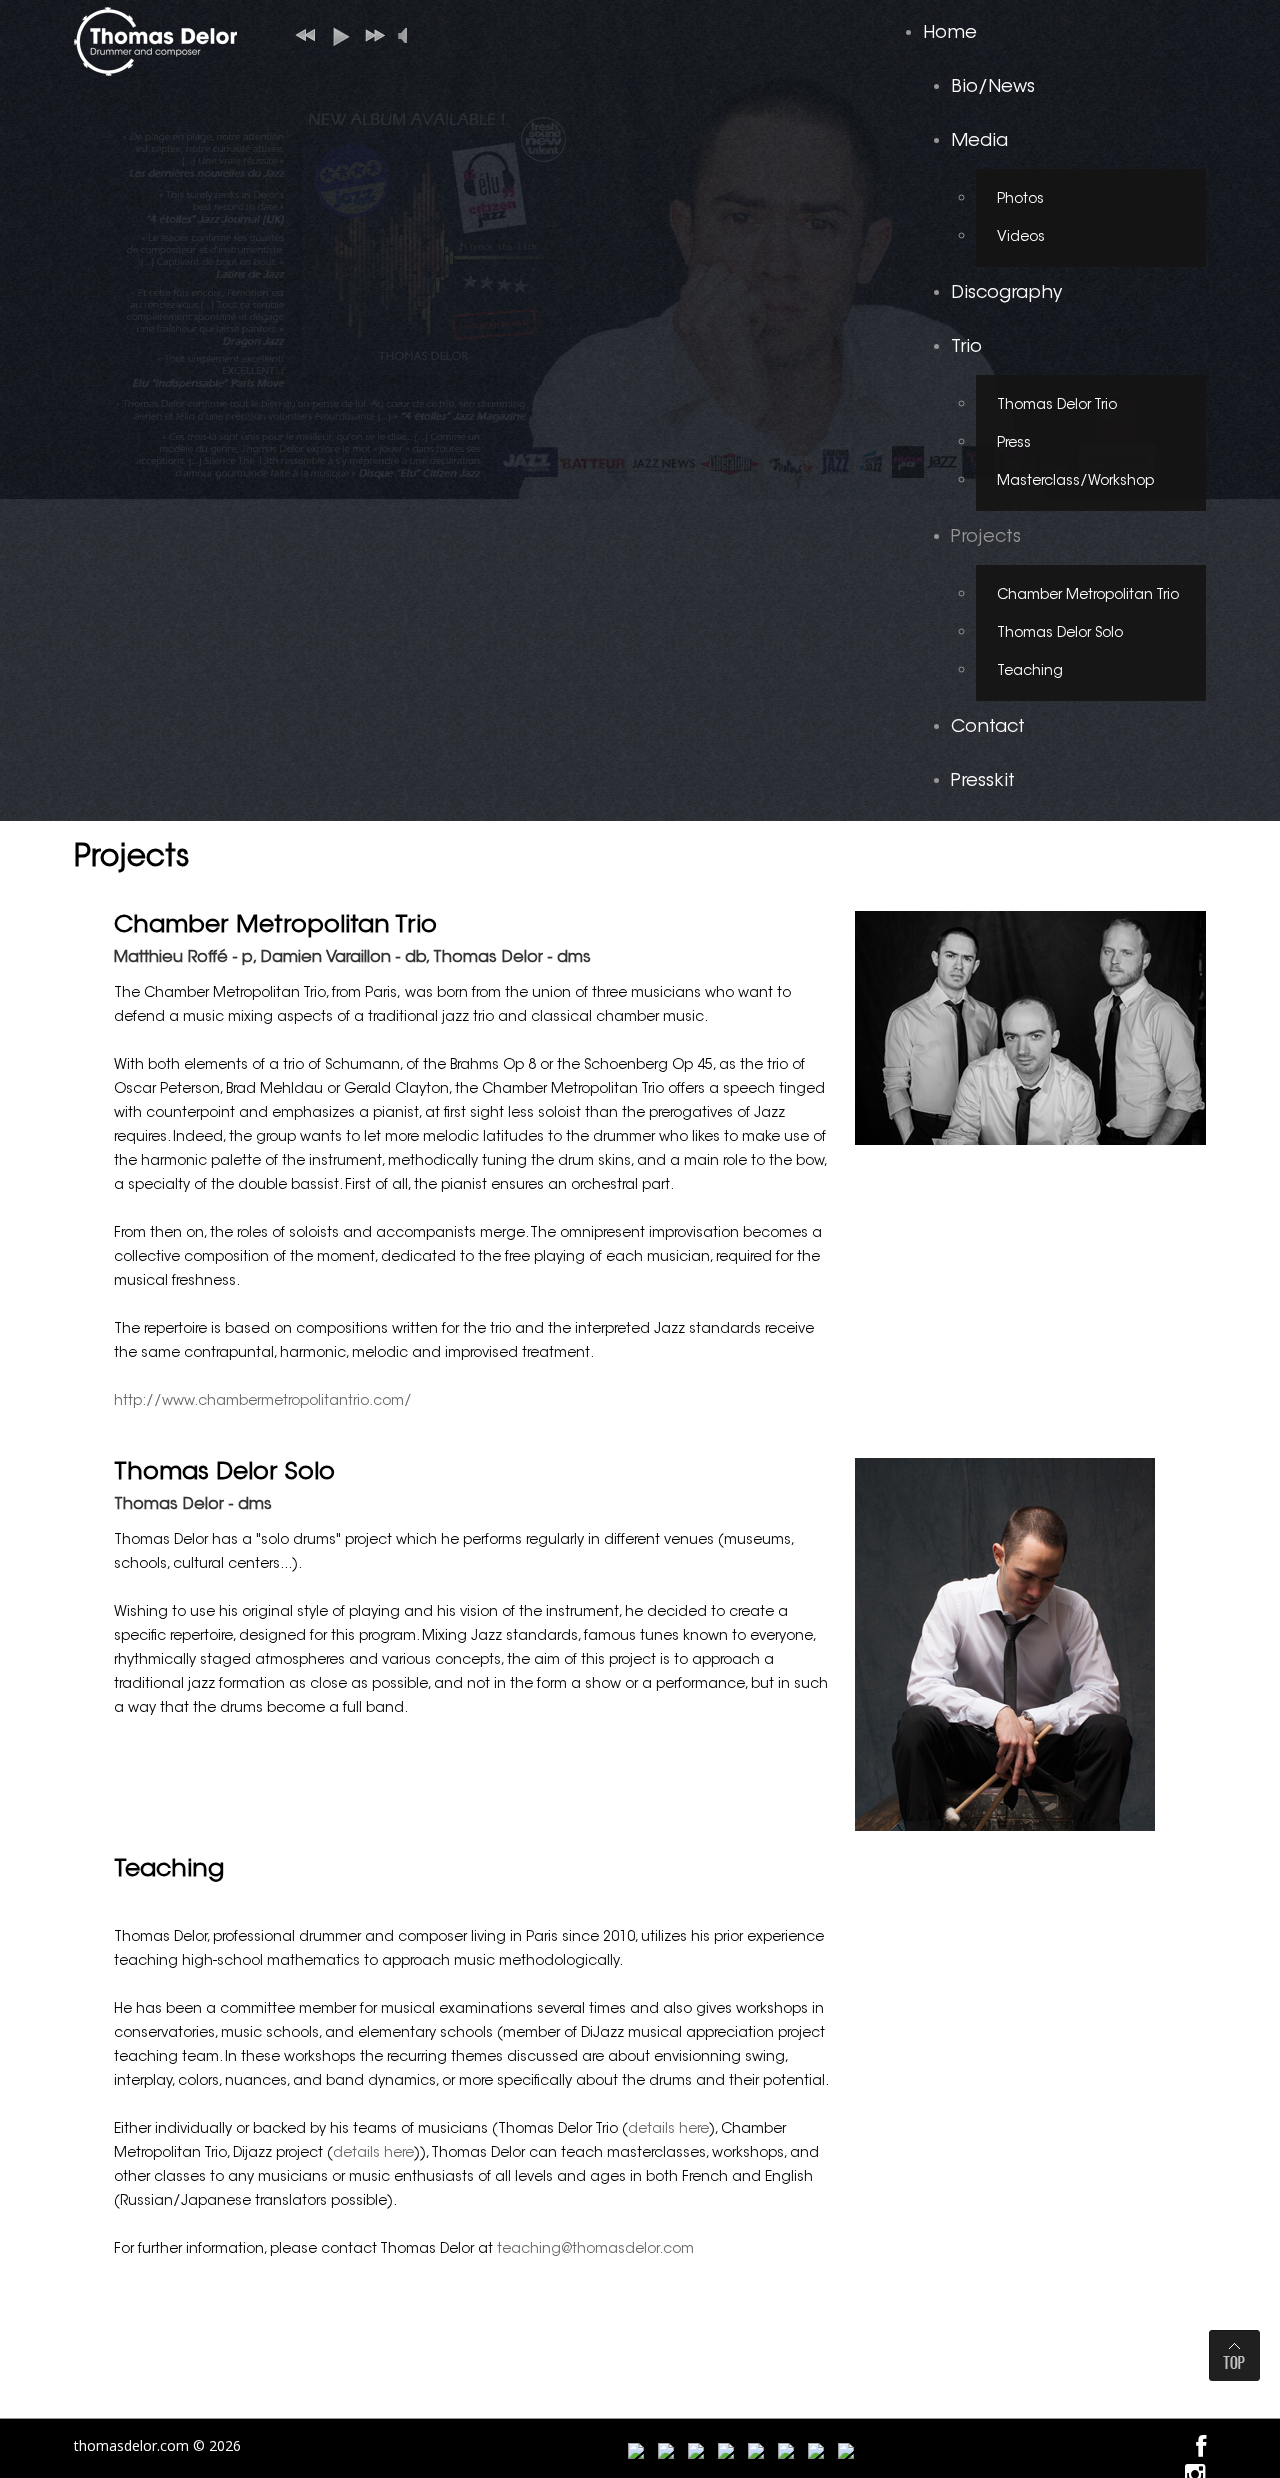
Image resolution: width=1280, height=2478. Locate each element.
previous (303, 35)
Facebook (1201, 2447)
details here (668, 2130)
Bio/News (993, 88)
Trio (966, 348)
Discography (1006, 294)
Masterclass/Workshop (1075, 482)
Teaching (1030, 672)
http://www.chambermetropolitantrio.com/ (263, 1402)
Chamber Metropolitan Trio (1088, 596)
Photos (1020, 200)
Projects (986, 538)
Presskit (983, 782)
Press (1014, 444)
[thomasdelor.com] (155, 39)
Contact (988, 728)
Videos (1021, 238)
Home (950, 34)
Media (979, 142)
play (337, 35)
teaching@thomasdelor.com (595, 2250)
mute (407, 35)
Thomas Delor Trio (1057, 406)
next (371, 35)
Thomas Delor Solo (1060, 634)
